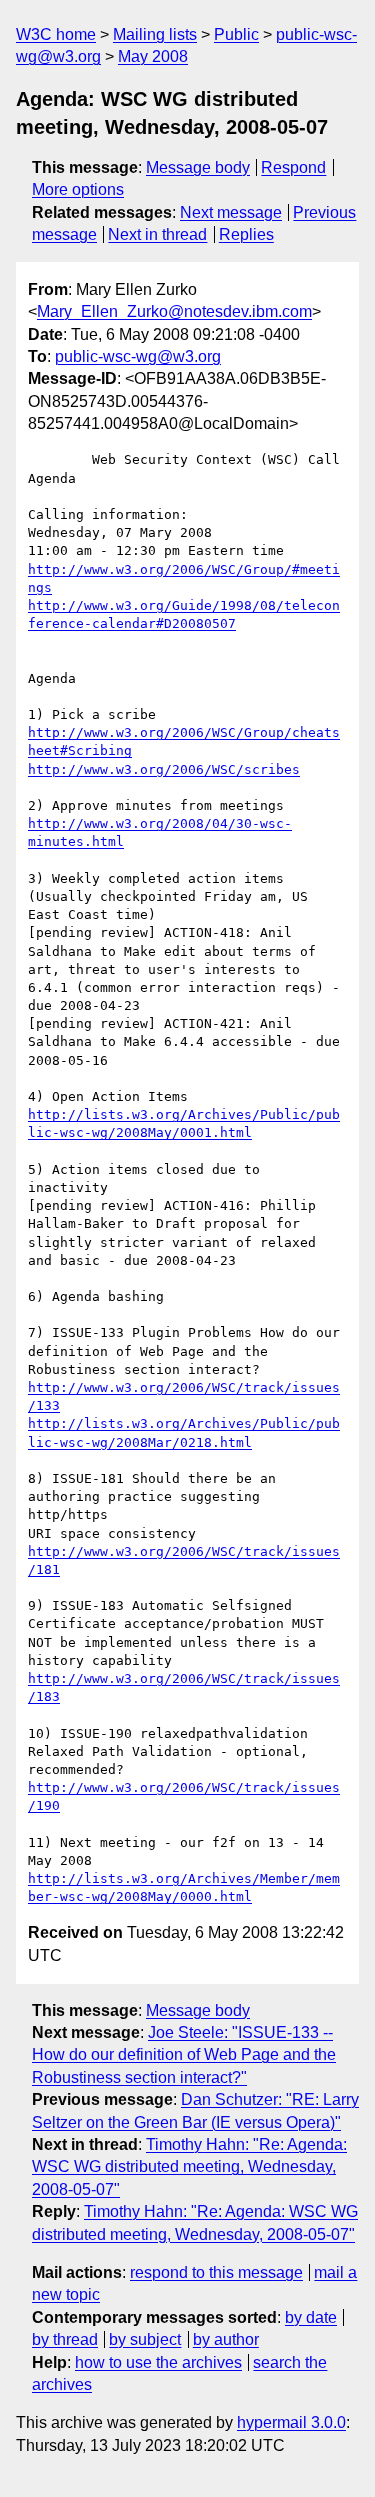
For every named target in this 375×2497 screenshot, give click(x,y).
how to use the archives (158, 2362)
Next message (231, 212)
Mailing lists (155, 34)
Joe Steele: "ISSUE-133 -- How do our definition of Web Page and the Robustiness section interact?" (184, 2055)
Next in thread (157, 234)
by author (226, 2339)
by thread (65, 2339)
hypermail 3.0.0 (291, 2422)
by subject (145, 2339)
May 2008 (153, 56)
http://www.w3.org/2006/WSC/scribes (164, 769)
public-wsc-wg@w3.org (138, 356)
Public (236, 34)
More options (78, 189)
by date (311, 2317)
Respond (293, 167)
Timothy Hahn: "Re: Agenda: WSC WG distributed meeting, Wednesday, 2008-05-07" (189, 2167)
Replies (246, 234)
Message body (198, 167)
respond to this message (216, 2272)
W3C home (56, 34)
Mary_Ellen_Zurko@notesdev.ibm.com (174, 311)
